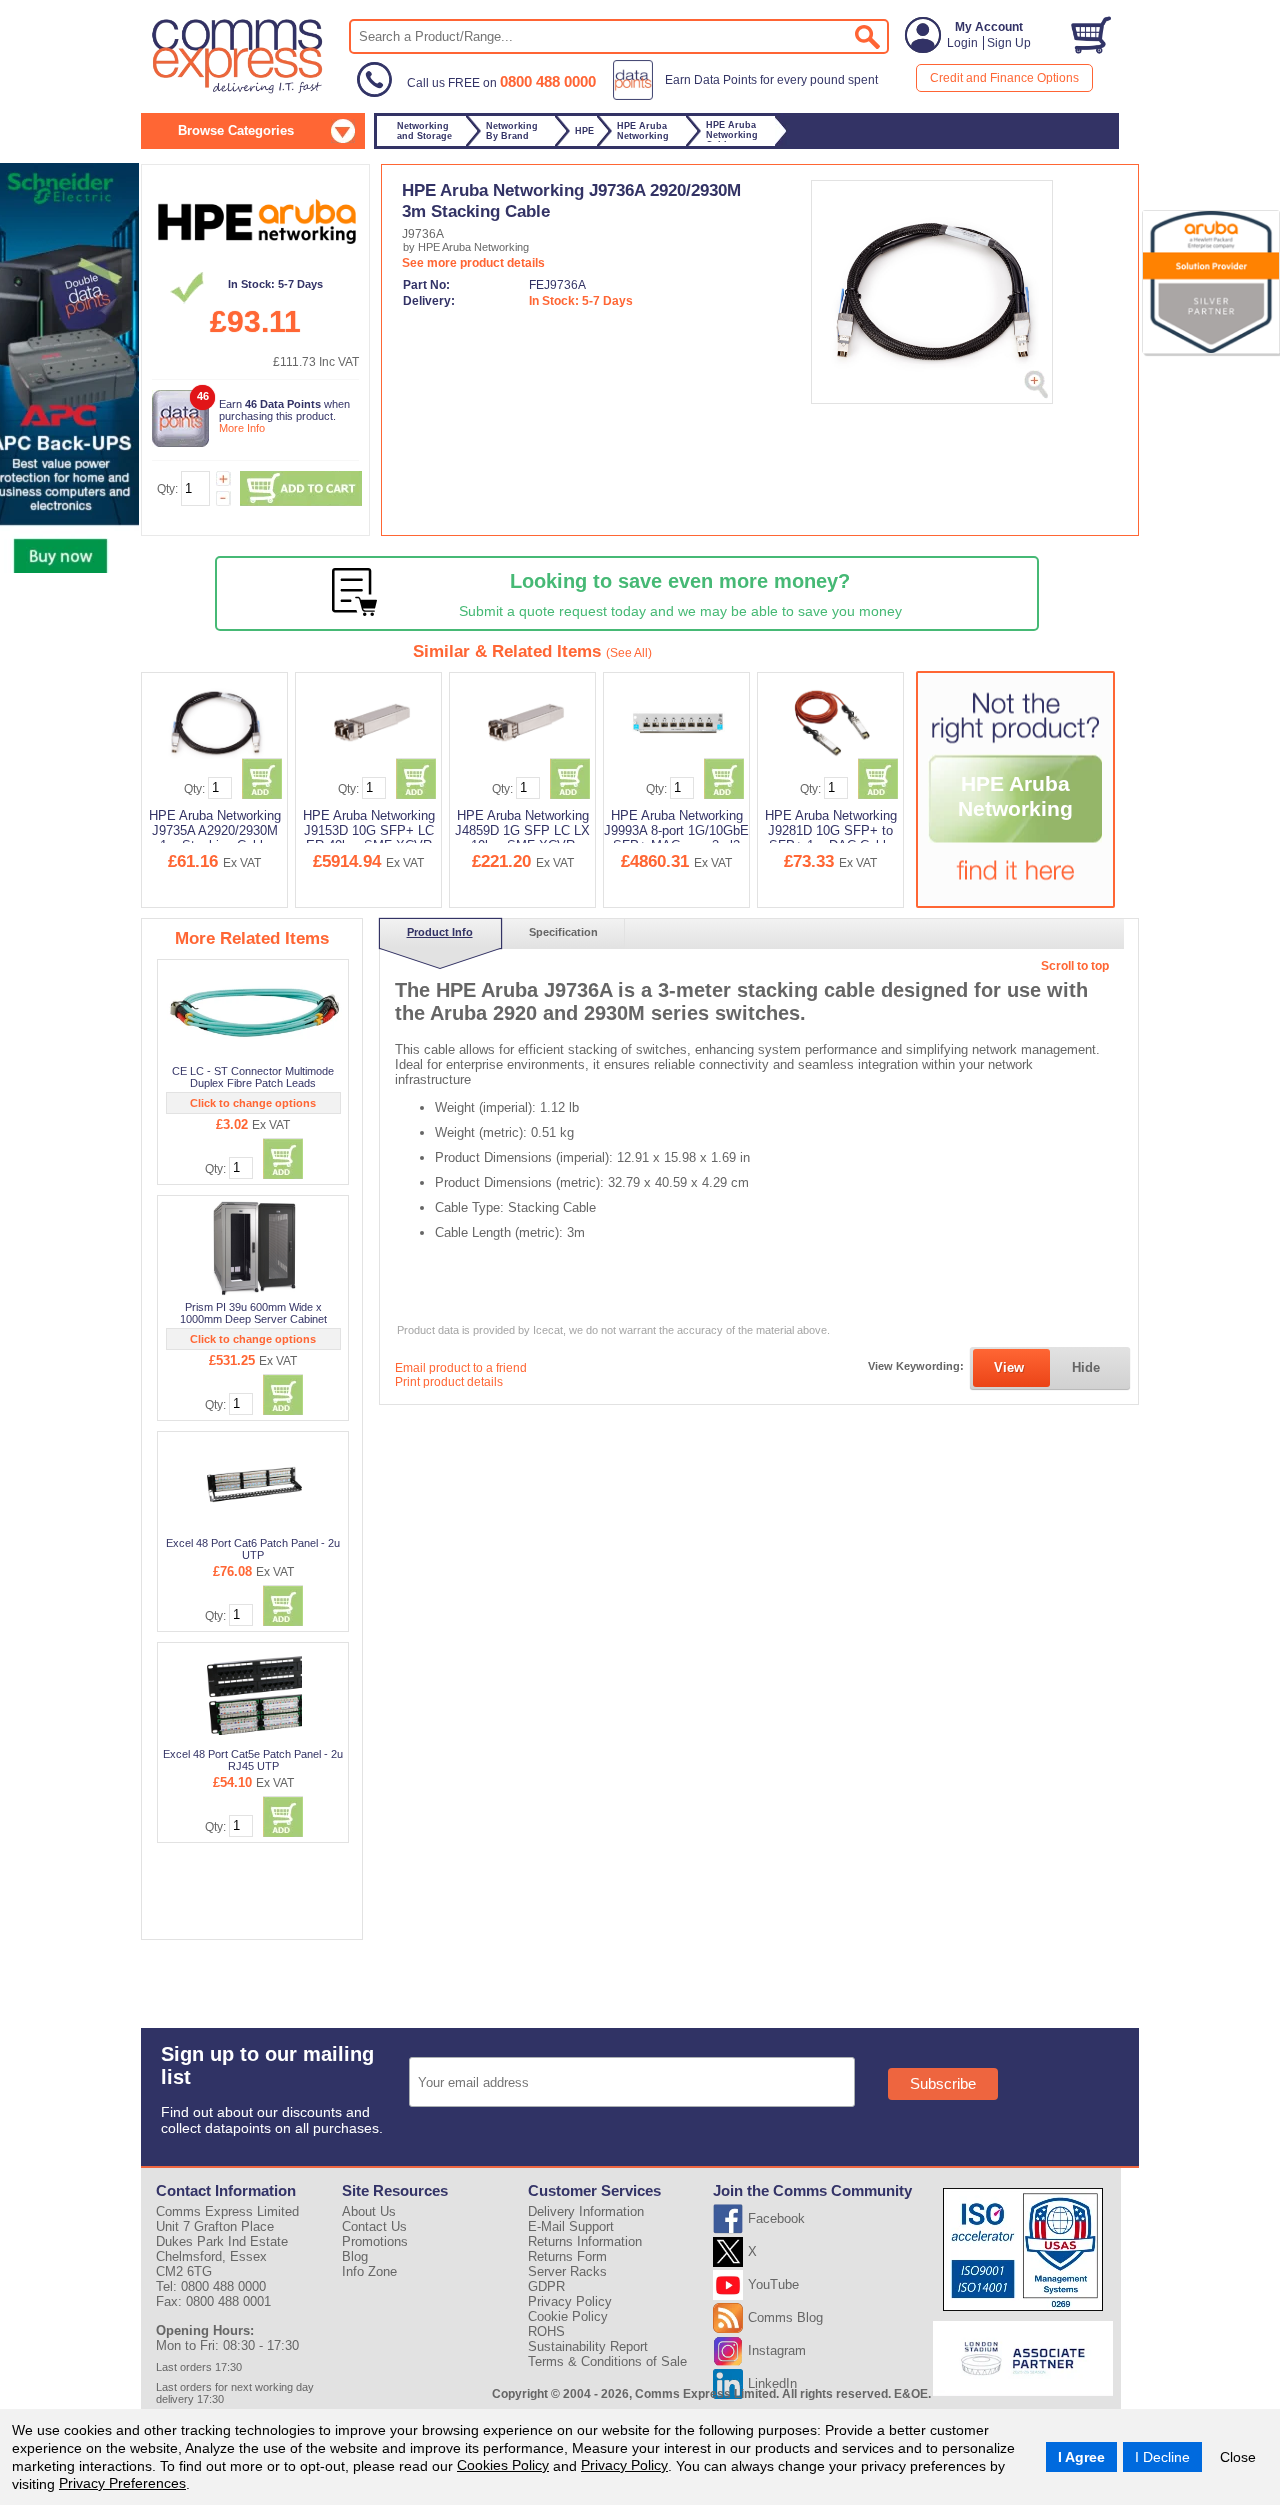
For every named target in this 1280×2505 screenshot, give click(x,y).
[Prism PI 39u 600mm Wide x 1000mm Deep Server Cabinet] (254, 1248)
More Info (242, 428)
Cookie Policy (568, 2316)
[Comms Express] (238, 91)
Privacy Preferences (122, 2483)
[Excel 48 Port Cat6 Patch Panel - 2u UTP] (254, 1484)
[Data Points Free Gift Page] (749, 96)
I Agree (1081, 2457)
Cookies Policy (503, 2465)
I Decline (1162, 2457)
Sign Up (1009, 43)
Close (1238, 2457)
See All (629, 653)
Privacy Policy (624, 2465)
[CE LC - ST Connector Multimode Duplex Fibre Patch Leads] (254, 1012)
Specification (563, 932)
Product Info (440, 932)
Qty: (167, 489)
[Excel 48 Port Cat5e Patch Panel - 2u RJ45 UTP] (254, 1695)
